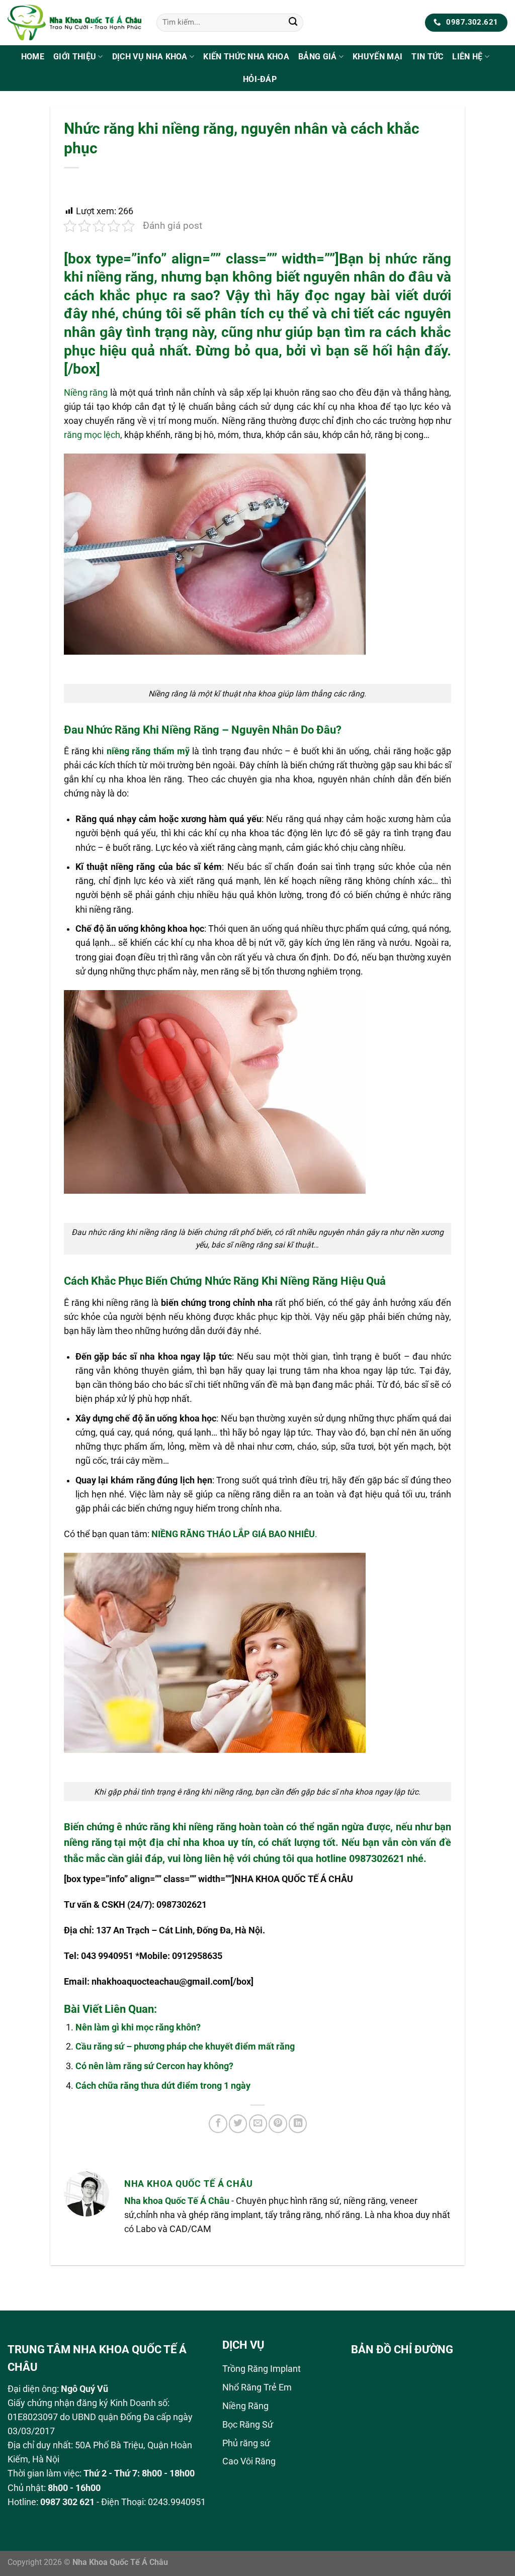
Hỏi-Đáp (260, 79)
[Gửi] (293, 23)
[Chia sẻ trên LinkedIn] (298, 2123)
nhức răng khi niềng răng (181, 1827)
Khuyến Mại (377, 57)
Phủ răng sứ (246, 2443)
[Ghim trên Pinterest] (278, 2123)
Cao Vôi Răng (249, 2461)
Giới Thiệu (75, 57)
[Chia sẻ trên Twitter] (238, 2123)
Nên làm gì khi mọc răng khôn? (138, 2027)
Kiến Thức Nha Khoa (246, 57)
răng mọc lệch (92, 435)
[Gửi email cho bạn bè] (258, 2123)
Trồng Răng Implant (262, 2369)
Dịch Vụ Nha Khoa (150, 57)
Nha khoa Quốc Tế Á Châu (177, 2201)
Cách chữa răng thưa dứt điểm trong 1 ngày (163, 2086)
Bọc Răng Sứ (248, 2425)
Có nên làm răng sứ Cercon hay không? (154, 2066)
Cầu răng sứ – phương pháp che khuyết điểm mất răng (185, 2047)
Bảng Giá (318, 57)
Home (33, 57)
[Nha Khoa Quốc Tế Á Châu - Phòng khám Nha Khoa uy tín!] (74, 22)
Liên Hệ (467, 57)
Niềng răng (86, 393)
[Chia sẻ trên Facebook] (218, 2123)
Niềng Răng (245, 2406)
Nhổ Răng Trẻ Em (257, 2387)
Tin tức (427, 57)
